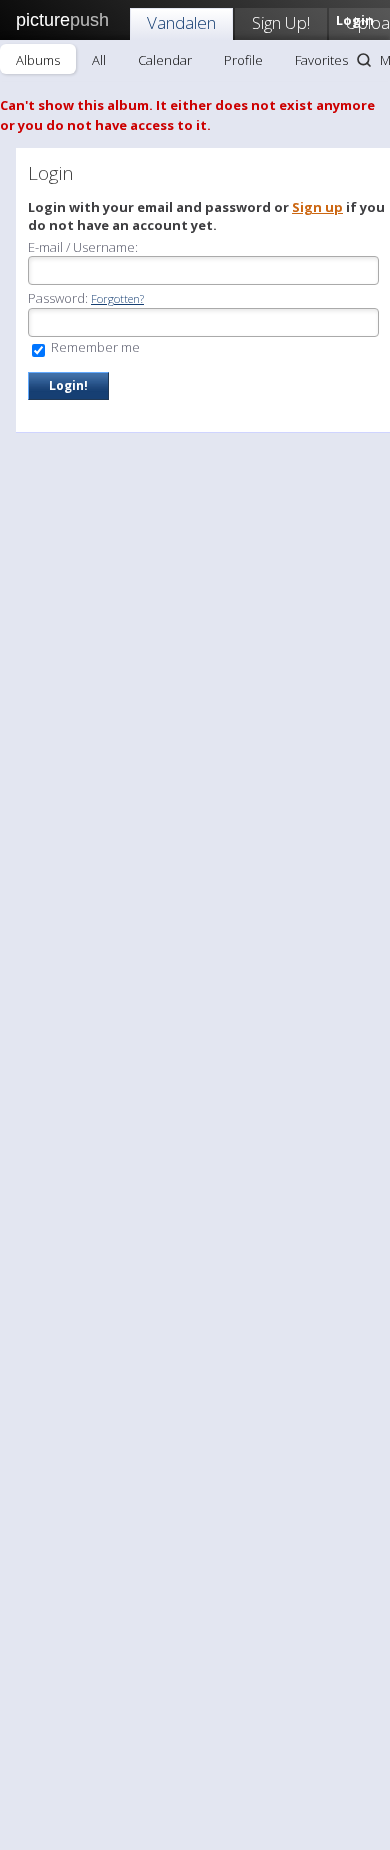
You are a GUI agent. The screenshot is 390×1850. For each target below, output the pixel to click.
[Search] (364, 60)
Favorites (321, 60)
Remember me (94, 347)
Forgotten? (117, 298)
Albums (38, 60)
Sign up (317, 207)
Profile (243, 60)
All (99, 60)
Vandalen (181, 22)
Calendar (165, 60)
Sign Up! (281, 22)
